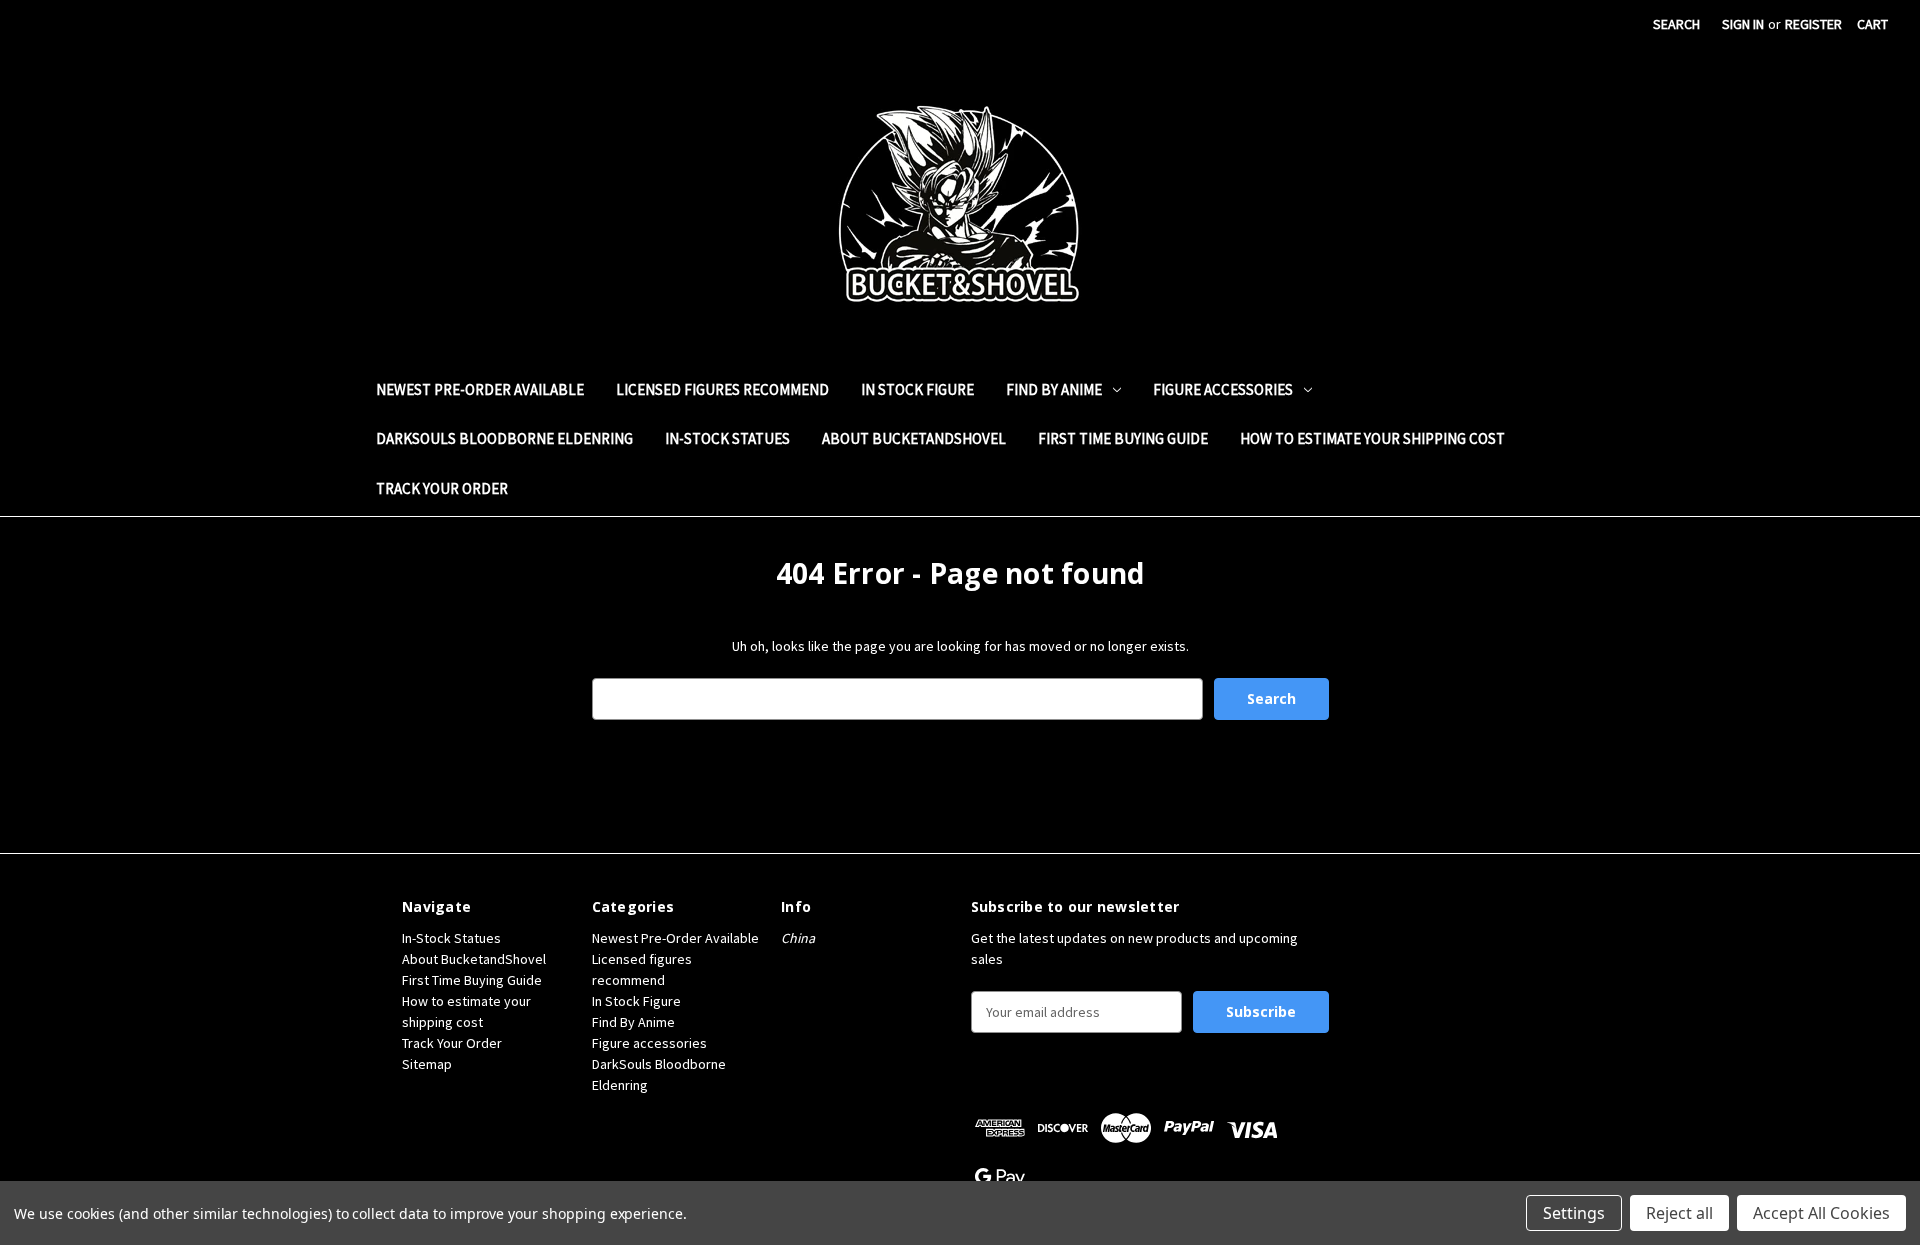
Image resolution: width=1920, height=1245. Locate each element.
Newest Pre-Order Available (480, 389)
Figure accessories (1223, 389)
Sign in (1743, 24)
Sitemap (427, 1064)
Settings (1574, 1213)
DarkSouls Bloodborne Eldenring (504, 438)
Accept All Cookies (1821, 1213)
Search (1676, 24)
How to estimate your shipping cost (1372, 438)
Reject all (1679, 1213)
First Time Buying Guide (1123, 438)
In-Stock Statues (727, 438)
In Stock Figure (917, 389)
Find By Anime (1054, 389)
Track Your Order (442, 488)
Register (1813, 24)
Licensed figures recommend (722, 389)
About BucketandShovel (914, 438)
